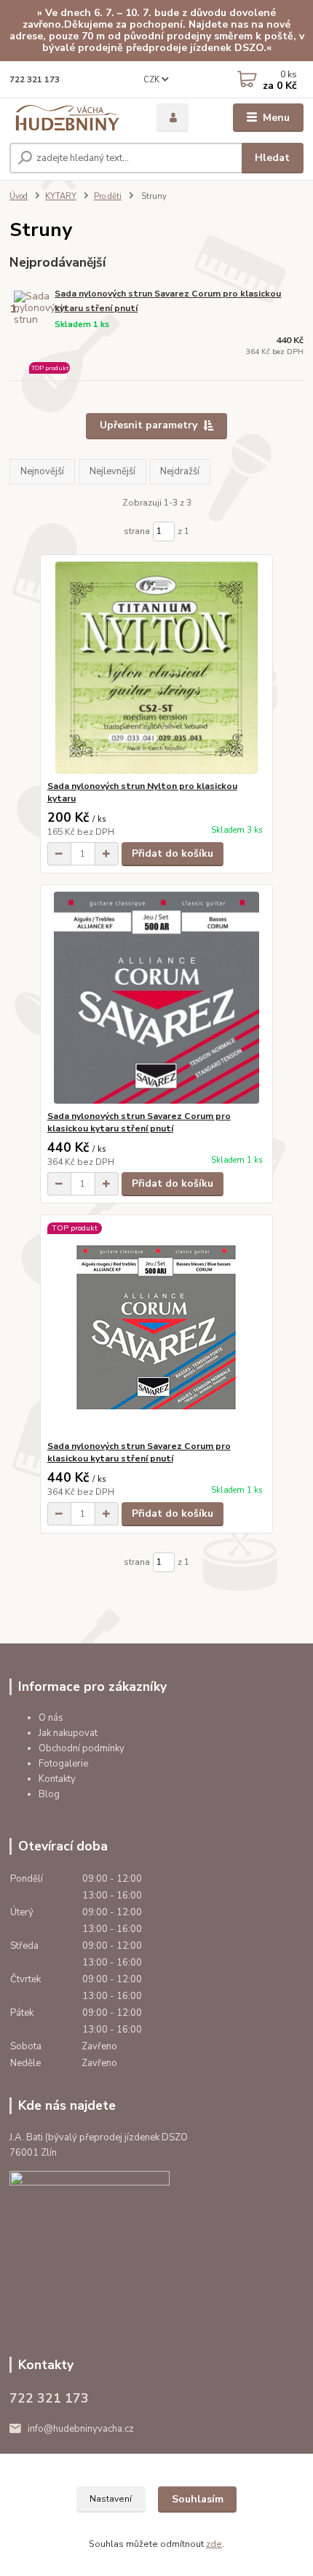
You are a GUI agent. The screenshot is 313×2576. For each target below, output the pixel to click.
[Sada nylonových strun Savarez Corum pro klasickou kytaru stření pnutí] (157, 998)
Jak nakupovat (68, 1733)
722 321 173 (35, 80)
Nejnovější (42, 471)
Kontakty (57, 1779)
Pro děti (108, 196)
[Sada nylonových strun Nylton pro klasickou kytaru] (157, 668)
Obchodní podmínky (82, 1748)
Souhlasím (198, 2499)
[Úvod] (71, 118)
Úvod (19, 196)
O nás (51, 1718)
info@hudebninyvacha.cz (81, 2429)
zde (214, 2544)
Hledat (272, 158)
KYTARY (61, 196)
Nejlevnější (112, 471)
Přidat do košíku (173, 853)
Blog (49, 1794)
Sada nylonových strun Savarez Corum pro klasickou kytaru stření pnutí (168, 301)
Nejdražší (180, 471)
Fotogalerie (63, 1764)
